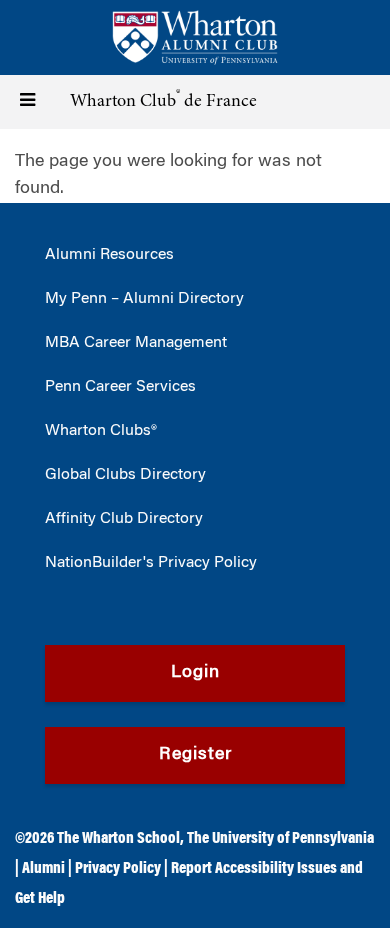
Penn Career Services (120, 387)
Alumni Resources (109, 255)
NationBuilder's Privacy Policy (151, 563)
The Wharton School (118, 839)
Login (195, 673)
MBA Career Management (136, 343)
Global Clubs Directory (125, 475)
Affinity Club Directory (124, 519)
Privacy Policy (118, 869)
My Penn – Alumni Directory (144, 299)
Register (195, 755)
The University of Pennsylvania (280, 839)
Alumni (43, 869)
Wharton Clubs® (101, 431)
